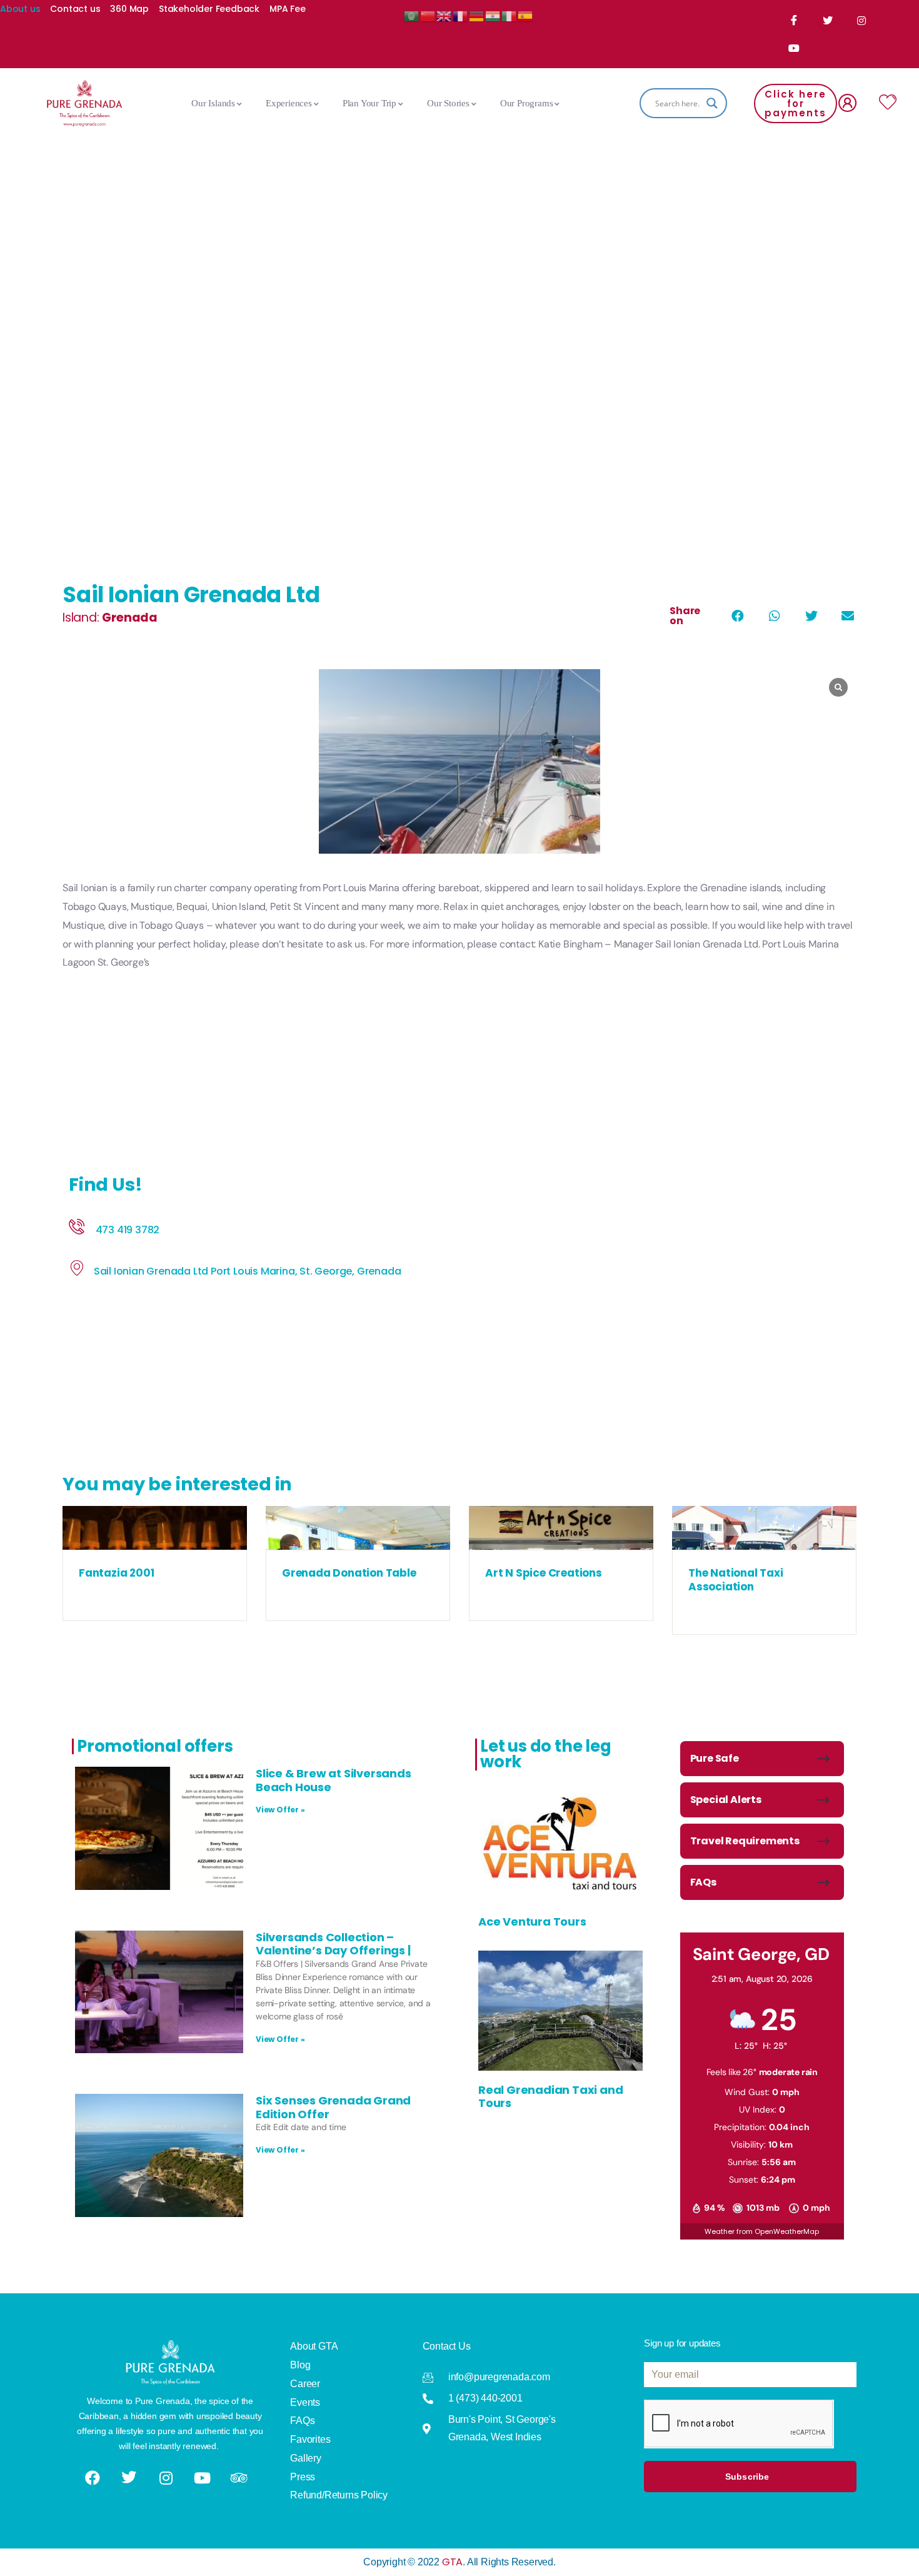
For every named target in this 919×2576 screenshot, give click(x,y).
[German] (477, 15)
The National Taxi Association (736, 1580)
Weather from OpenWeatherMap (762, 2231)
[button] (737, 616)
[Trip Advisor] (240, 2478)
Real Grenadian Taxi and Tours (550, 2097)
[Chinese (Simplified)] (428, 15)
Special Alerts (726, 1800)
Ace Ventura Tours (532, 1922)
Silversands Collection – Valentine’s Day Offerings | (333, 1944)
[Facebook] (795, 20)
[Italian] (510, 15)
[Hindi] (493, 15)
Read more (154, 1537)
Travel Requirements (745, 1841)
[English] (444, 15)
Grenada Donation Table (349, 1573)
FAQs (703, 1882)
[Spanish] (526, 15)
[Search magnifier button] (712, 103)
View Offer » (280, 1810)
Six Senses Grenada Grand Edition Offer (333, 2107)
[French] (461, 15)
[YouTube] (795, 48)
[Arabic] (412, 15)
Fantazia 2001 (116, 1573)
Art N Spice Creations (544, 1573)
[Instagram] (862, 21)
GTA (452, 2562)
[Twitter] (828, 20)
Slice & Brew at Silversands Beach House (334, 1780)
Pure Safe (715, 1758)
